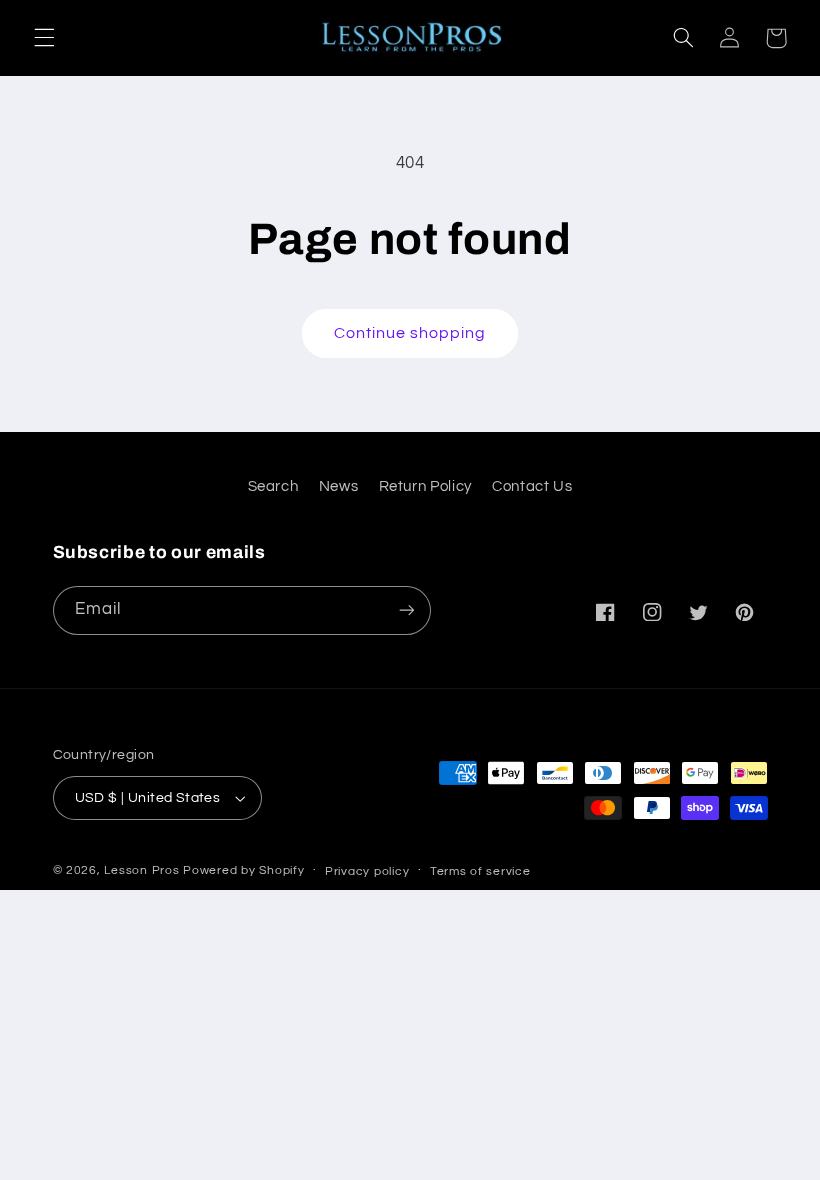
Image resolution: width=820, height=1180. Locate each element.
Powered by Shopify (243, 870)
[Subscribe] (406, 610)
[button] (44, 38)
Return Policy (425, 486)
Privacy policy (367, 871)
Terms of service (480, 871)
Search (273, 486)
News (339, 486)
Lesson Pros (141, 870)
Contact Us (532, 486)
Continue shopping (410, 333)
